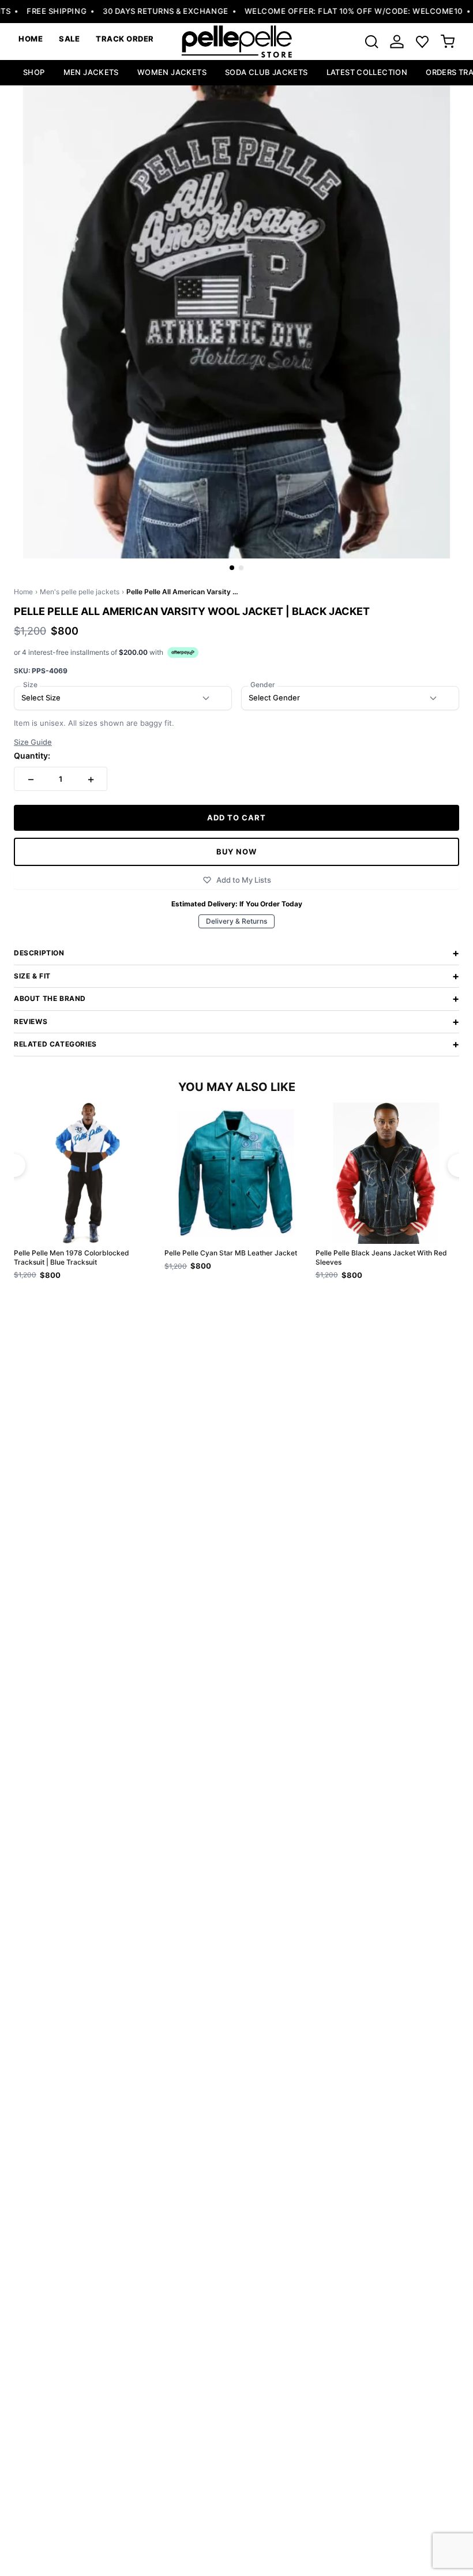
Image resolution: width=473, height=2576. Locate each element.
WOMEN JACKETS (172, 72)
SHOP (34, 72)
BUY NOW (236, 852)
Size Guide (33, 742)
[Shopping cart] (448, 42)
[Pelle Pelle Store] (236, 42)
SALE (69, 39)
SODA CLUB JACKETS (266, 72)
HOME (31, 39)
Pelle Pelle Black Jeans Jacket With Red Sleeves (381, 1257)
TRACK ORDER (125, 39)
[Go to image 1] (232, 568)
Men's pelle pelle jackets (80, 592)
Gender (263, 685)
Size (30, 685)
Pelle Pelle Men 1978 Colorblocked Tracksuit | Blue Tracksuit (72, 1257)
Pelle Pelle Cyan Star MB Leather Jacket (231, 1253)
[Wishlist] (422, 42)
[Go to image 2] (241, 568)
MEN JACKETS (91, 72)
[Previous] (14, 1165)
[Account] (397, 42)
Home (23, 592)
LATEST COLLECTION (367, 72)
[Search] (371, 42)
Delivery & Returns (236, 921)
